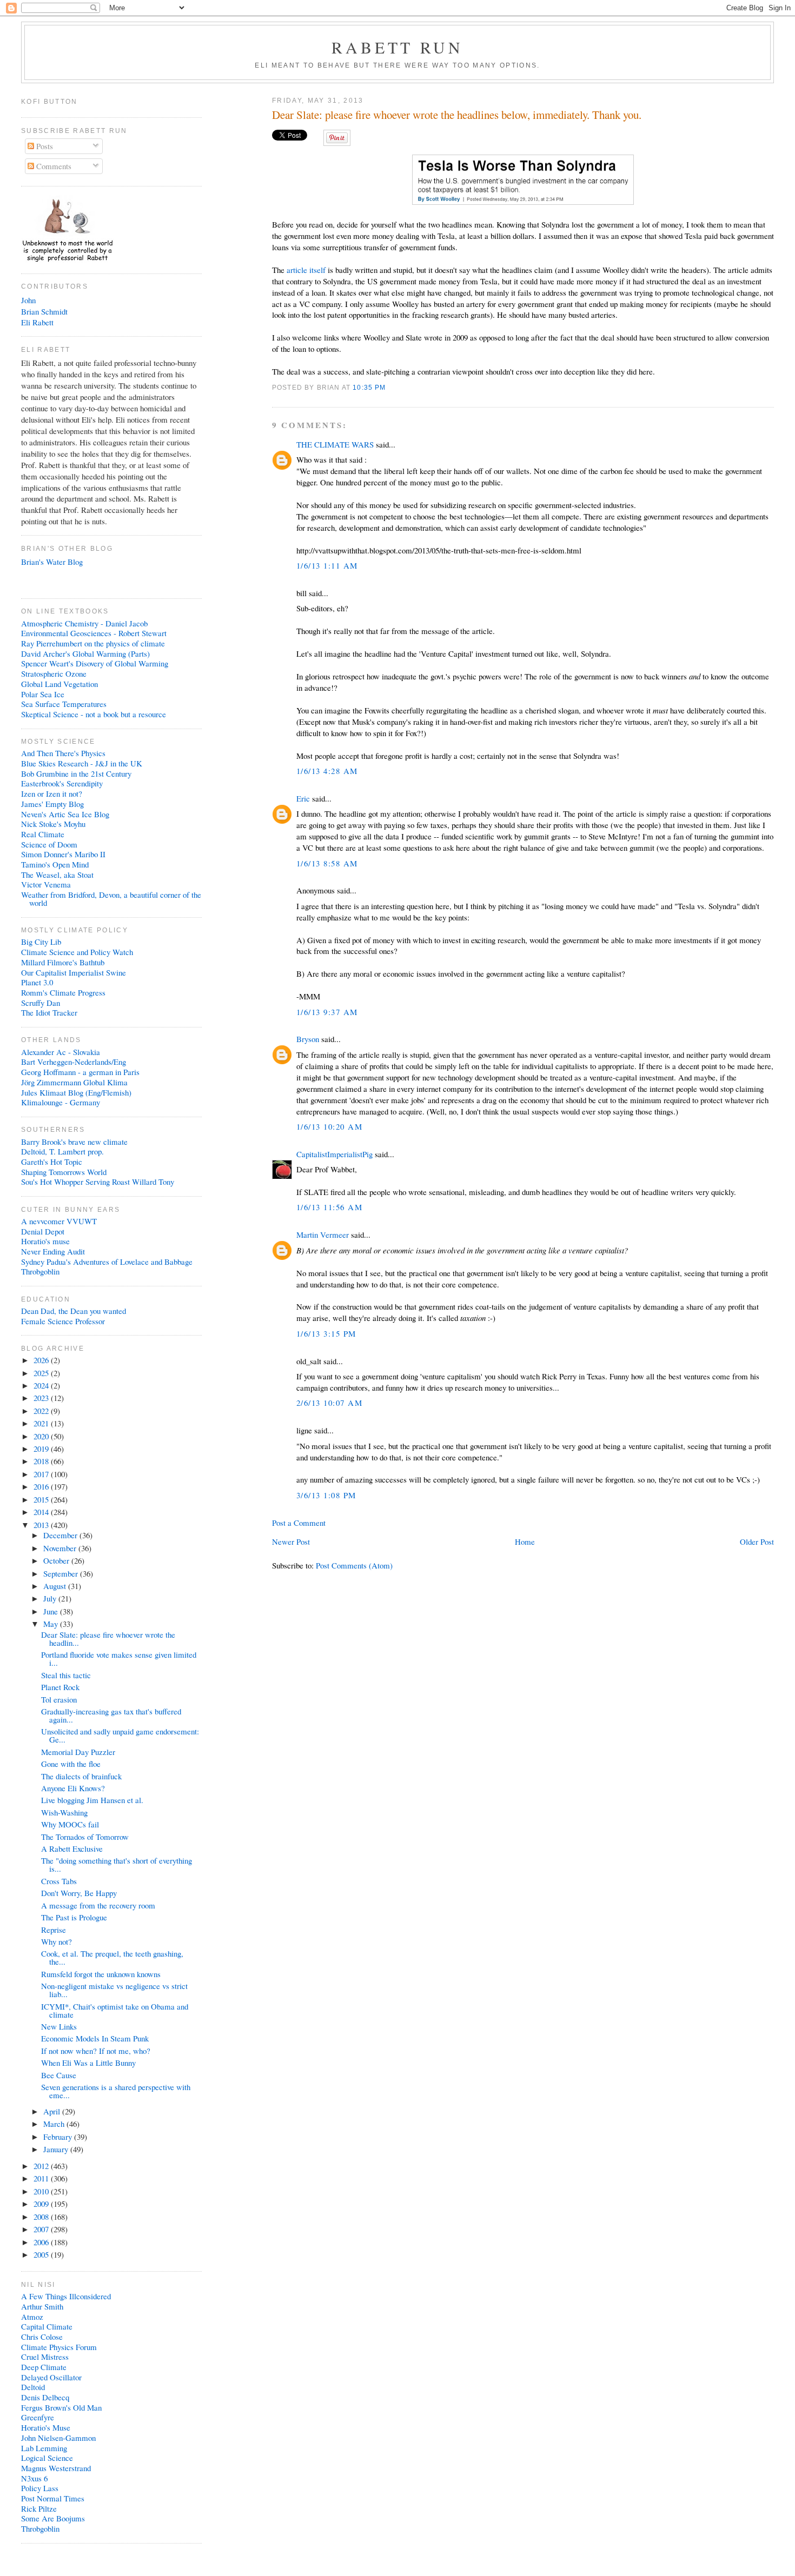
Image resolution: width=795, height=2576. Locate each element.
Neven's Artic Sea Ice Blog (65, 814)
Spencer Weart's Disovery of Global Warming (95, 663)
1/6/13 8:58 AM (327, 863)
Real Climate (43, 834)
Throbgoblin (40, 1271)
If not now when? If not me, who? (96, 2051)
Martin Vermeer (323, 1234)
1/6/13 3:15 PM (326, 1333)
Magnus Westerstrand (56, 2468)
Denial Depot (43, 1231)
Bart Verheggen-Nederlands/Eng (74, 1062)
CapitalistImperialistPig (334, 1154)
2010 (42, 2191)
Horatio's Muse (46, 2427)
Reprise (54, 1930)
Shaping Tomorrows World (64, 1172)
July (51, 1598)
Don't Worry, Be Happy (79, 1893)
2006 (42, 2242)
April (53, 2111)
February (59, 2137)
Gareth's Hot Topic (52, 1162)
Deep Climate (44, 2367)
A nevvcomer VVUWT (59, 1221)
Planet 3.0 (37, 982)
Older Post (757, 1541)
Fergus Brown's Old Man (61, 2407)
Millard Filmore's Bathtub (63, 962)
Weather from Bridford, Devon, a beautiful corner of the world (111, 899)
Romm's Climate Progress (63, 992)
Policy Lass (40, 2488)
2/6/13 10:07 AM (329, 1403)
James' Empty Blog (52, 804)
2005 (42, 2254)
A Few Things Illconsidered (66, 2296)
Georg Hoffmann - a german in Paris (80, 1072)
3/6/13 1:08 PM (326, 1495)
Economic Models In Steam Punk (95, 2038)
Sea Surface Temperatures (64, 704)
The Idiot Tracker (49, 1012)
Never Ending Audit (53, 1251)
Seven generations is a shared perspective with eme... (116, 2091)
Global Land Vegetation (59, 684)
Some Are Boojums (53, 2518)
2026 (42, 1360)
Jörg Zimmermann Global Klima (74, 1082)
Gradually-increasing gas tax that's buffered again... (111, 1715)
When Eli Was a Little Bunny (88, 2063)
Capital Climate (47, 2326)
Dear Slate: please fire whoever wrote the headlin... (108, 1639)
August (56, 1586)
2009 (42, 2204)
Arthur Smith (42, 2306)
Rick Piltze (39, 2508)
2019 (42, 1449)
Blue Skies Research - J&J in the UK (82, 763)
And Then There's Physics (63, 753)
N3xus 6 (34, 2478)
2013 (42, 1525)
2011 (42, 2178)
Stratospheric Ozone (54, 673)
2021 (42, 1423)
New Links (59, 2026)
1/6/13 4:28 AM (327, 771)
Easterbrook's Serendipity (62, 783)
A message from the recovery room (98, 1905)
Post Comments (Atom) (354, 1565)
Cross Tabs (59, 1881)
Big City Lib (41, 942)
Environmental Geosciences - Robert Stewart (94, 633)
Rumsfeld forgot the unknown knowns (101, 1974)
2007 (42, 2229)
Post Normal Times (53, 2498)
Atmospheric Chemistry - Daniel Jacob (84, 623)
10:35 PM (369, 387)
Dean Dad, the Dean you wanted (74, 1311)
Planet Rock (60, 1687)
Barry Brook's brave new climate (74, 1142)
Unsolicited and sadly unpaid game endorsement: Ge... (120, 1735)
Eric (303, 798)
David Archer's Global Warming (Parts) (85, 653)
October (57, 1560)
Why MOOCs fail (70, 1824)
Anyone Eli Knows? (73, 1788)
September (62, 1573)
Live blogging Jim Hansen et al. (92, 1800)
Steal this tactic (66, 1675)
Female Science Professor (63, 1321)
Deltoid (33, 2387)
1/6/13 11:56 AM (329, 1207)
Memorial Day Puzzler (78, 1752)
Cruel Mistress (45, 2357)
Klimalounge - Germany (61, 1102)
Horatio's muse (45, 1241)
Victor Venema (46, 884)
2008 (42, 2217)
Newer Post (291, 1541)
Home (525, 1541)
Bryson (308, 1039)
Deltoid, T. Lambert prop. (62, 1151)
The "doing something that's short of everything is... (117, 1864)
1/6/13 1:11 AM (327, 565)
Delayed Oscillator (51, 2377)
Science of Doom (49, 844)
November (61, 1548)
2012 (42, 2166)
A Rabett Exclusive (72, 1848)
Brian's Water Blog (52, 562)
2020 (42, 1436)
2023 (42, 1398)
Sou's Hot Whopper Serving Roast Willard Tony (98, 1182)
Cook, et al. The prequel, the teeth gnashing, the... (112, 1957)
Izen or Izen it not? (52, 793)
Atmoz (32, 2317)
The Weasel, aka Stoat (57, 875)
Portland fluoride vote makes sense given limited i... (119, 1659)
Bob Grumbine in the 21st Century (76, 773)
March (55, 2124)
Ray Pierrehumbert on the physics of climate (93, 643)
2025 (42, 1373)
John (28, 300)
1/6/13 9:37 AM (327, 1012)
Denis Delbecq (45, 2397)
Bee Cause (59, 2075)
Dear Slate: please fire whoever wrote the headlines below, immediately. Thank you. (457, 115)
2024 (42, 1385)
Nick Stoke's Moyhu (53, 824)
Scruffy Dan (41, 1003)
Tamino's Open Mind (55, 864)
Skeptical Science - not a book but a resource (94, 714)
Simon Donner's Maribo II (63, 854)
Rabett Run (398, 47)
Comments (53, 166)
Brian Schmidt (44, 311)
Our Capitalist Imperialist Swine (74, 972)
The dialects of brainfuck (81, 1776)
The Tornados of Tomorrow (85, 1837)
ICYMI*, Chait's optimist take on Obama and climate (115, 2010)
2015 (42, 1499)
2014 (42, 1512)
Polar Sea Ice (43, 694)
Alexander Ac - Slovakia (61, 1052)
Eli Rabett (37, 322)
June (52, 1611)
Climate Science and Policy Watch (77, 952)
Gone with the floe (71, 1764)
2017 (42, 1474)
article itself (306, 270)
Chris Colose (42, 2337)
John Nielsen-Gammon (58, 2438)
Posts (44, 146)
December (61, 1535)
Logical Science (47, 2458)
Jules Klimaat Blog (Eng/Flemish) (76, 1092)
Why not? (57, 1941)
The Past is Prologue (74, 1917)
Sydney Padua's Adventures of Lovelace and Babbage (107, 1262)
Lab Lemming (44, 2448)
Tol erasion (59, 1699)
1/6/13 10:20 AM (329, 1126)
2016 (42, 1486)
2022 (42, 1411)
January (57, 2149)
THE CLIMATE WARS (335, 444)
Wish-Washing (64, 1812)
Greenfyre (38, 2417)
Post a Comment (299, 1523)
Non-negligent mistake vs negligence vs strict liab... (114, 1990)
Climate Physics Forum (59, 2347)
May (52, 1624)
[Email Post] (389, 387)
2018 (42, 1461)
